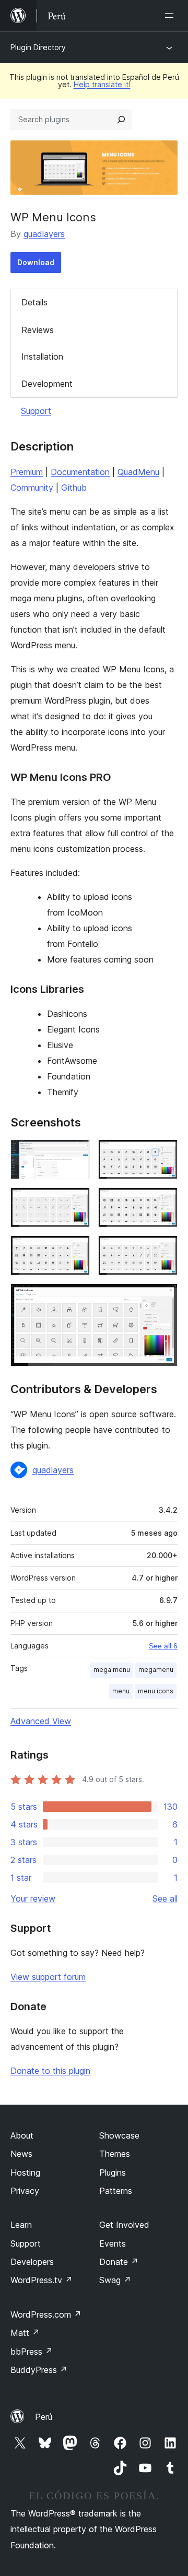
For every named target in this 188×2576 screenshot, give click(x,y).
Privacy (25, 2191)
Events (113, 2243)
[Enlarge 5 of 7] (76, 1250)
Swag (115, 2280)
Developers (32, 2262)
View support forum (48, 1977)
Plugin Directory (38, 47)
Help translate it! (102, 84)
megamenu (156, 1670)
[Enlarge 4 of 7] (163, 1202)
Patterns (116, 2191)
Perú (44, 2417)
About (22, 2135)
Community (32, 488)
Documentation (80, 472)
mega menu (112, 1670)
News (21, 2154)
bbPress (32, 2352)
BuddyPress (39, 2370)
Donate (119, 2262)
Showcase (119, 2135)
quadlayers (44, 234)
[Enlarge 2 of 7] (163, 1154)
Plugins (113, 2173)
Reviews (38, 330)
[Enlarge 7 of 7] (163, 1298)
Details (34, 302)
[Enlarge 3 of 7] (76, 1202)
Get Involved (124, 2225)
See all (165, 1898)
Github (74, 488)
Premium (27, 472)
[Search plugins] (121, 120)
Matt (25, 2333)
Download (36, 262)
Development (47, 384)
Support (36, 411)
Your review (33, 1898)
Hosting (25, 2173)
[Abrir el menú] (171, 16)
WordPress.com (46, 2314)
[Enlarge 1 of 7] (76, 1154)
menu (121, 1691)
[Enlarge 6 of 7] (163, 1250)
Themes (115, 2154)
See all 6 (163, 1646)
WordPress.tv (42, 2280)
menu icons (156, 1691)
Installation (42, 357)
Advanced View (41, 1721)
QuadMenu (138, 472)
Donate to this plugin (50, 2071)
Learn (21, 2225)
